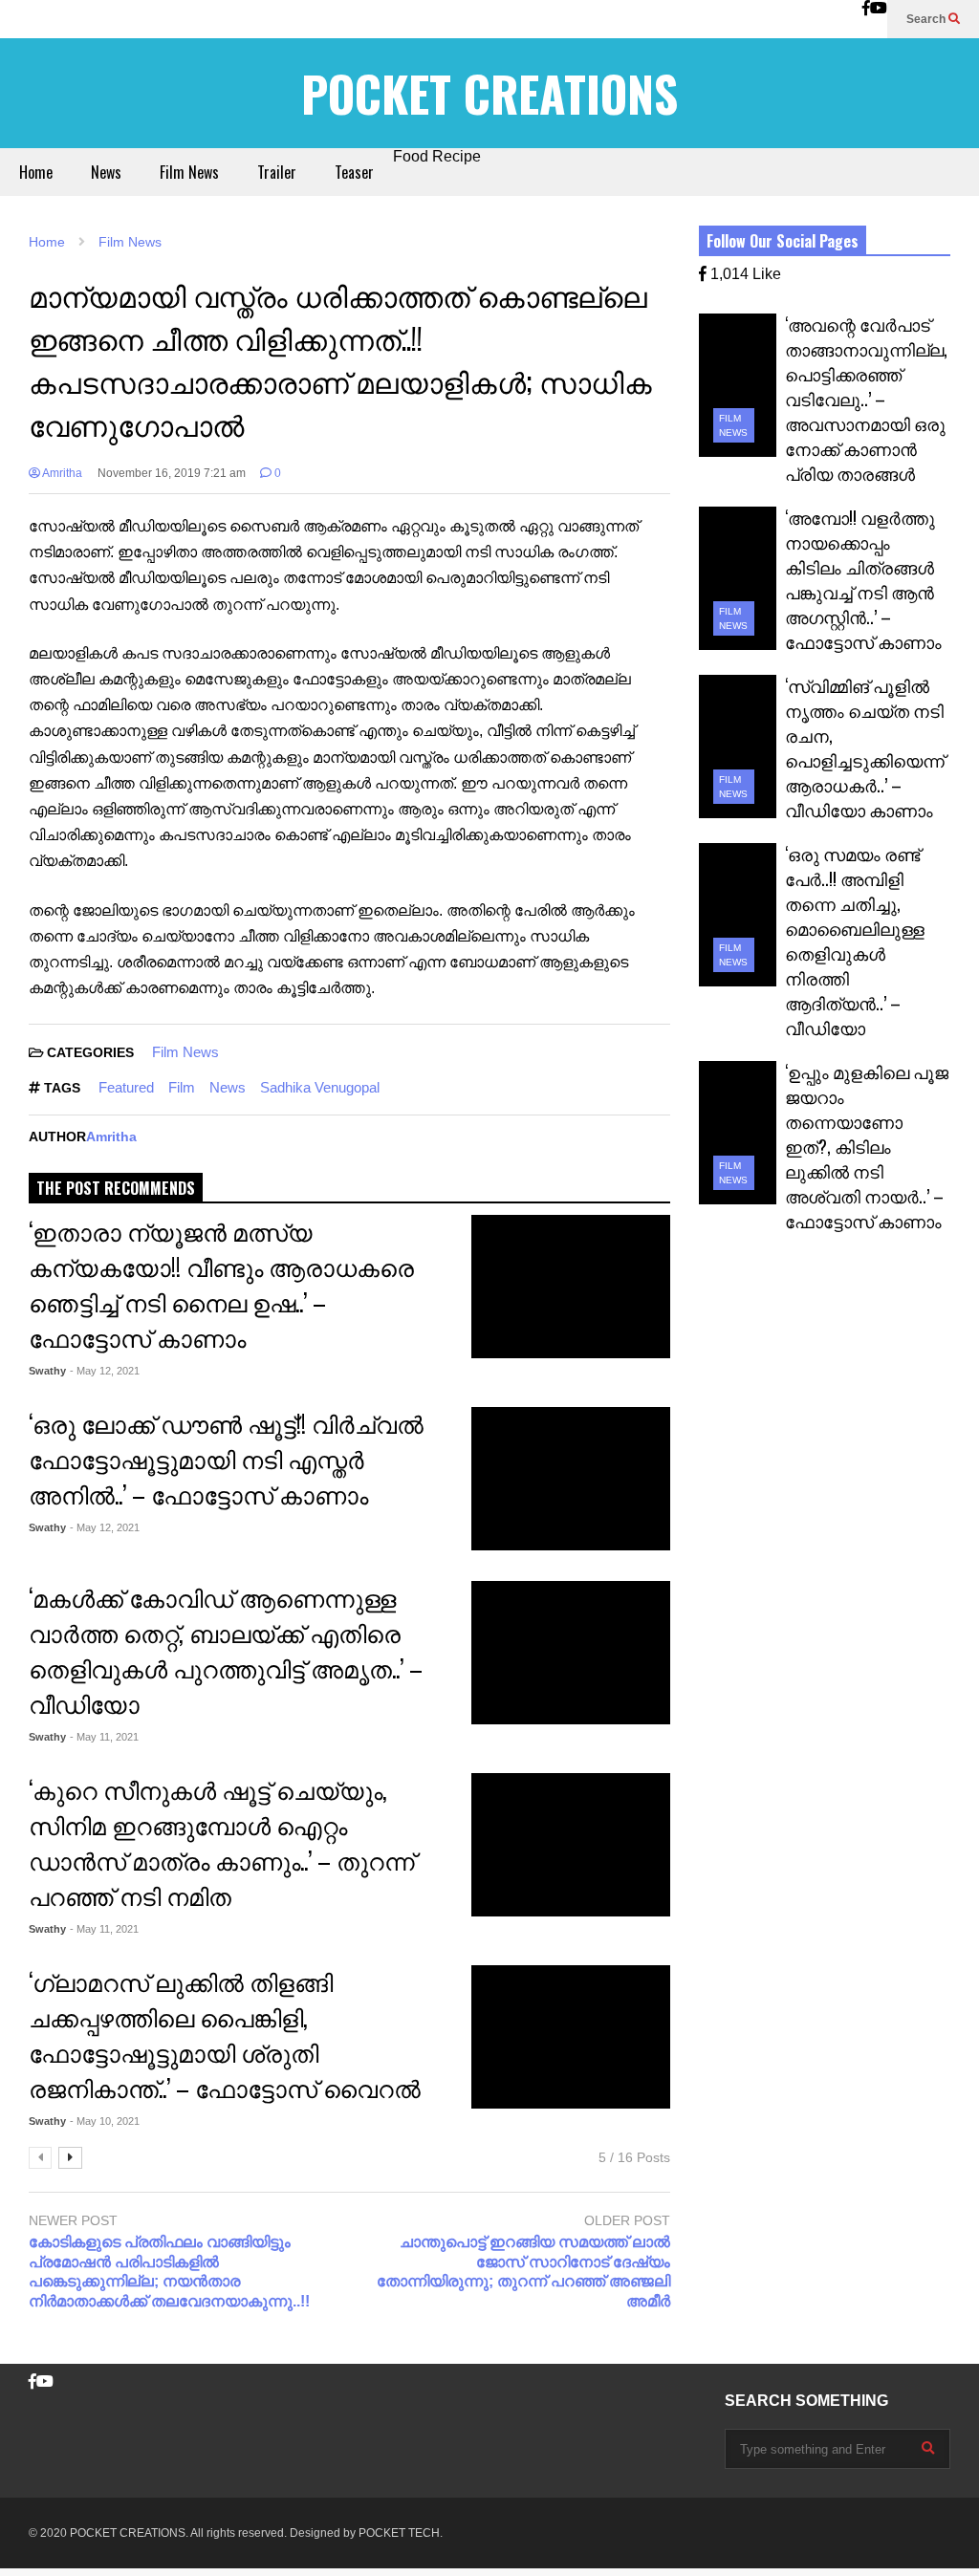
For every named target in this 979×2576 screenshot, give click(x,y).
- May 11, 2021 (104, 1737)
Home (36, 172)
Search (927, 19)
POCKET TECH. (401, 2533)
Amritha (61, 473)
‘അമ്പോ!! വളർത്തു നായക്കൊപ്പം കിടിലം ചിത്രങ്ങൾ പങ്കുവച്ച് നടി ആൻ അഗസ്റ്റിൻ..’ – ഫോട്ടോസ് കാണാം (863, 579)
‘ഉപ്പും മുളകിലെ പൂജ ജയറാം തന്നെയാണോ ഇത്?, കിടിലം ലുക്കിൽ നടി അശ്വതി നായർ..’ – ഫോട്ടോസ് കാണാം (867, 1146)
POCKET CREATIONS (489, 93)
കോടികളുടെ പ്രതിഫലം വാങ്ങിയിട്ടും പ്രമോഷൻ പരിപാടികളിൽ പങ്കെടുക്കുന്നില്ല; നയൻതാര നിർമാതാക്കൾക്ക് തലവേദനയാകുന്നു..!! (169, 2272)
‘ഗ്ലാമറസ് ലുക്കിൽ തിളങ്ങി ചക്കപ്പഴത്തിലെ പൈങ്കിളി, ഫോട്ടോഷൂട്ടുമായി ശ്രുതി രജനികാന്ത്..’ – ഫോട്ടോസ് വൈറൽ (225, 2034)
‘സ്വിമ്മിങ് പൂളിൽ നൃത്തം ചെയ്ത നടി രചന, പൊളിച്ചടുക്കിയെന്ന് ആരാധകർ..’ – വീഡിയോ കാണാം (865, 747)
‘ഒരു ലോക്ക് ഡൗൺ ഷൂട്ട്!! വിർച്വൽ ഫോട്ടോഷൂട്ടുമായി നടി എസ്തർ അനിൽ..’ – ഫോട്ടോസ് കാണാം (226, 1458)
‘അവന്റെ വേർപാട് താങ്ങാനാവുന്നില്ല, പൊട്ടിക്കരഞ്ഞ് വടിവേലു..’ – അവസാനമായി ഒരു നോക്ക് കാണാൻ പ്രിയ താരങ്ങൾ (866, 399)
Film (182, 1087)
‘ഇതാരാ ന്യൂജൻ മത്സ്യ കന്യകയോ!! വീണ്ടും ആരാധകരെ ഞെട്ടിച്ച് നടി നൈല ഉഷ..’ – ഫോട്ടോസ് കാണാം (221, 1284)
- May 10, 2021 (105, 2121)
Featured (126, 1087)
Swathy (47, 1371)
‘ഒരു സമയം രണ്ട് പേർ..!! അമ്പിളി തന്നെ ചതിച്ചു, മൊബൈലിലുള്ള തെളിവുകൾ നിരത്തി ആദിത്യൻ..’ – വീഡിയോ (855, 941)
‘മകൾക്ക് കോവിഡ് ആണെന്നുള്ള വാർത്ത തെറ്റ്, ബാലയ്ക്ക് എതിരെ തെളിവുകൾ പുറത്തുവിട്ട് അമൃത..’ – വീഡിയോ (226, 1650)
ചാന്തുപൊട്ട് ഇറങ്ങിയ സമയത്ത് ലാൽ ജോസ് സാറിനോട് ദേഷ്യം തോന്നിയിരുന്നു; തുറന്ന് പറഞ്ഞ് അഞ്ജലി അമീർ (523, 2272)
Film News (189, 172)
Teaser (354, 172)
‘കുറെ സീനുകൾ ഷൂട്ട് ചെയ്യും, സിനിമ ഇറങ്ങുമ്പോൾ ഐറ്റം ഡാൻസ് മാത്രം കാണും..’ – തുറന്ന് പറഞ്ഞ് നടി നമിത (222, 1842)
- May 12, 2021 (105, 1371)
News (106, 172)
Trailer (277, 172)
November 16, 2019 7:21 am (172, 473)
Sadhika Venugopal (320, 1087)
